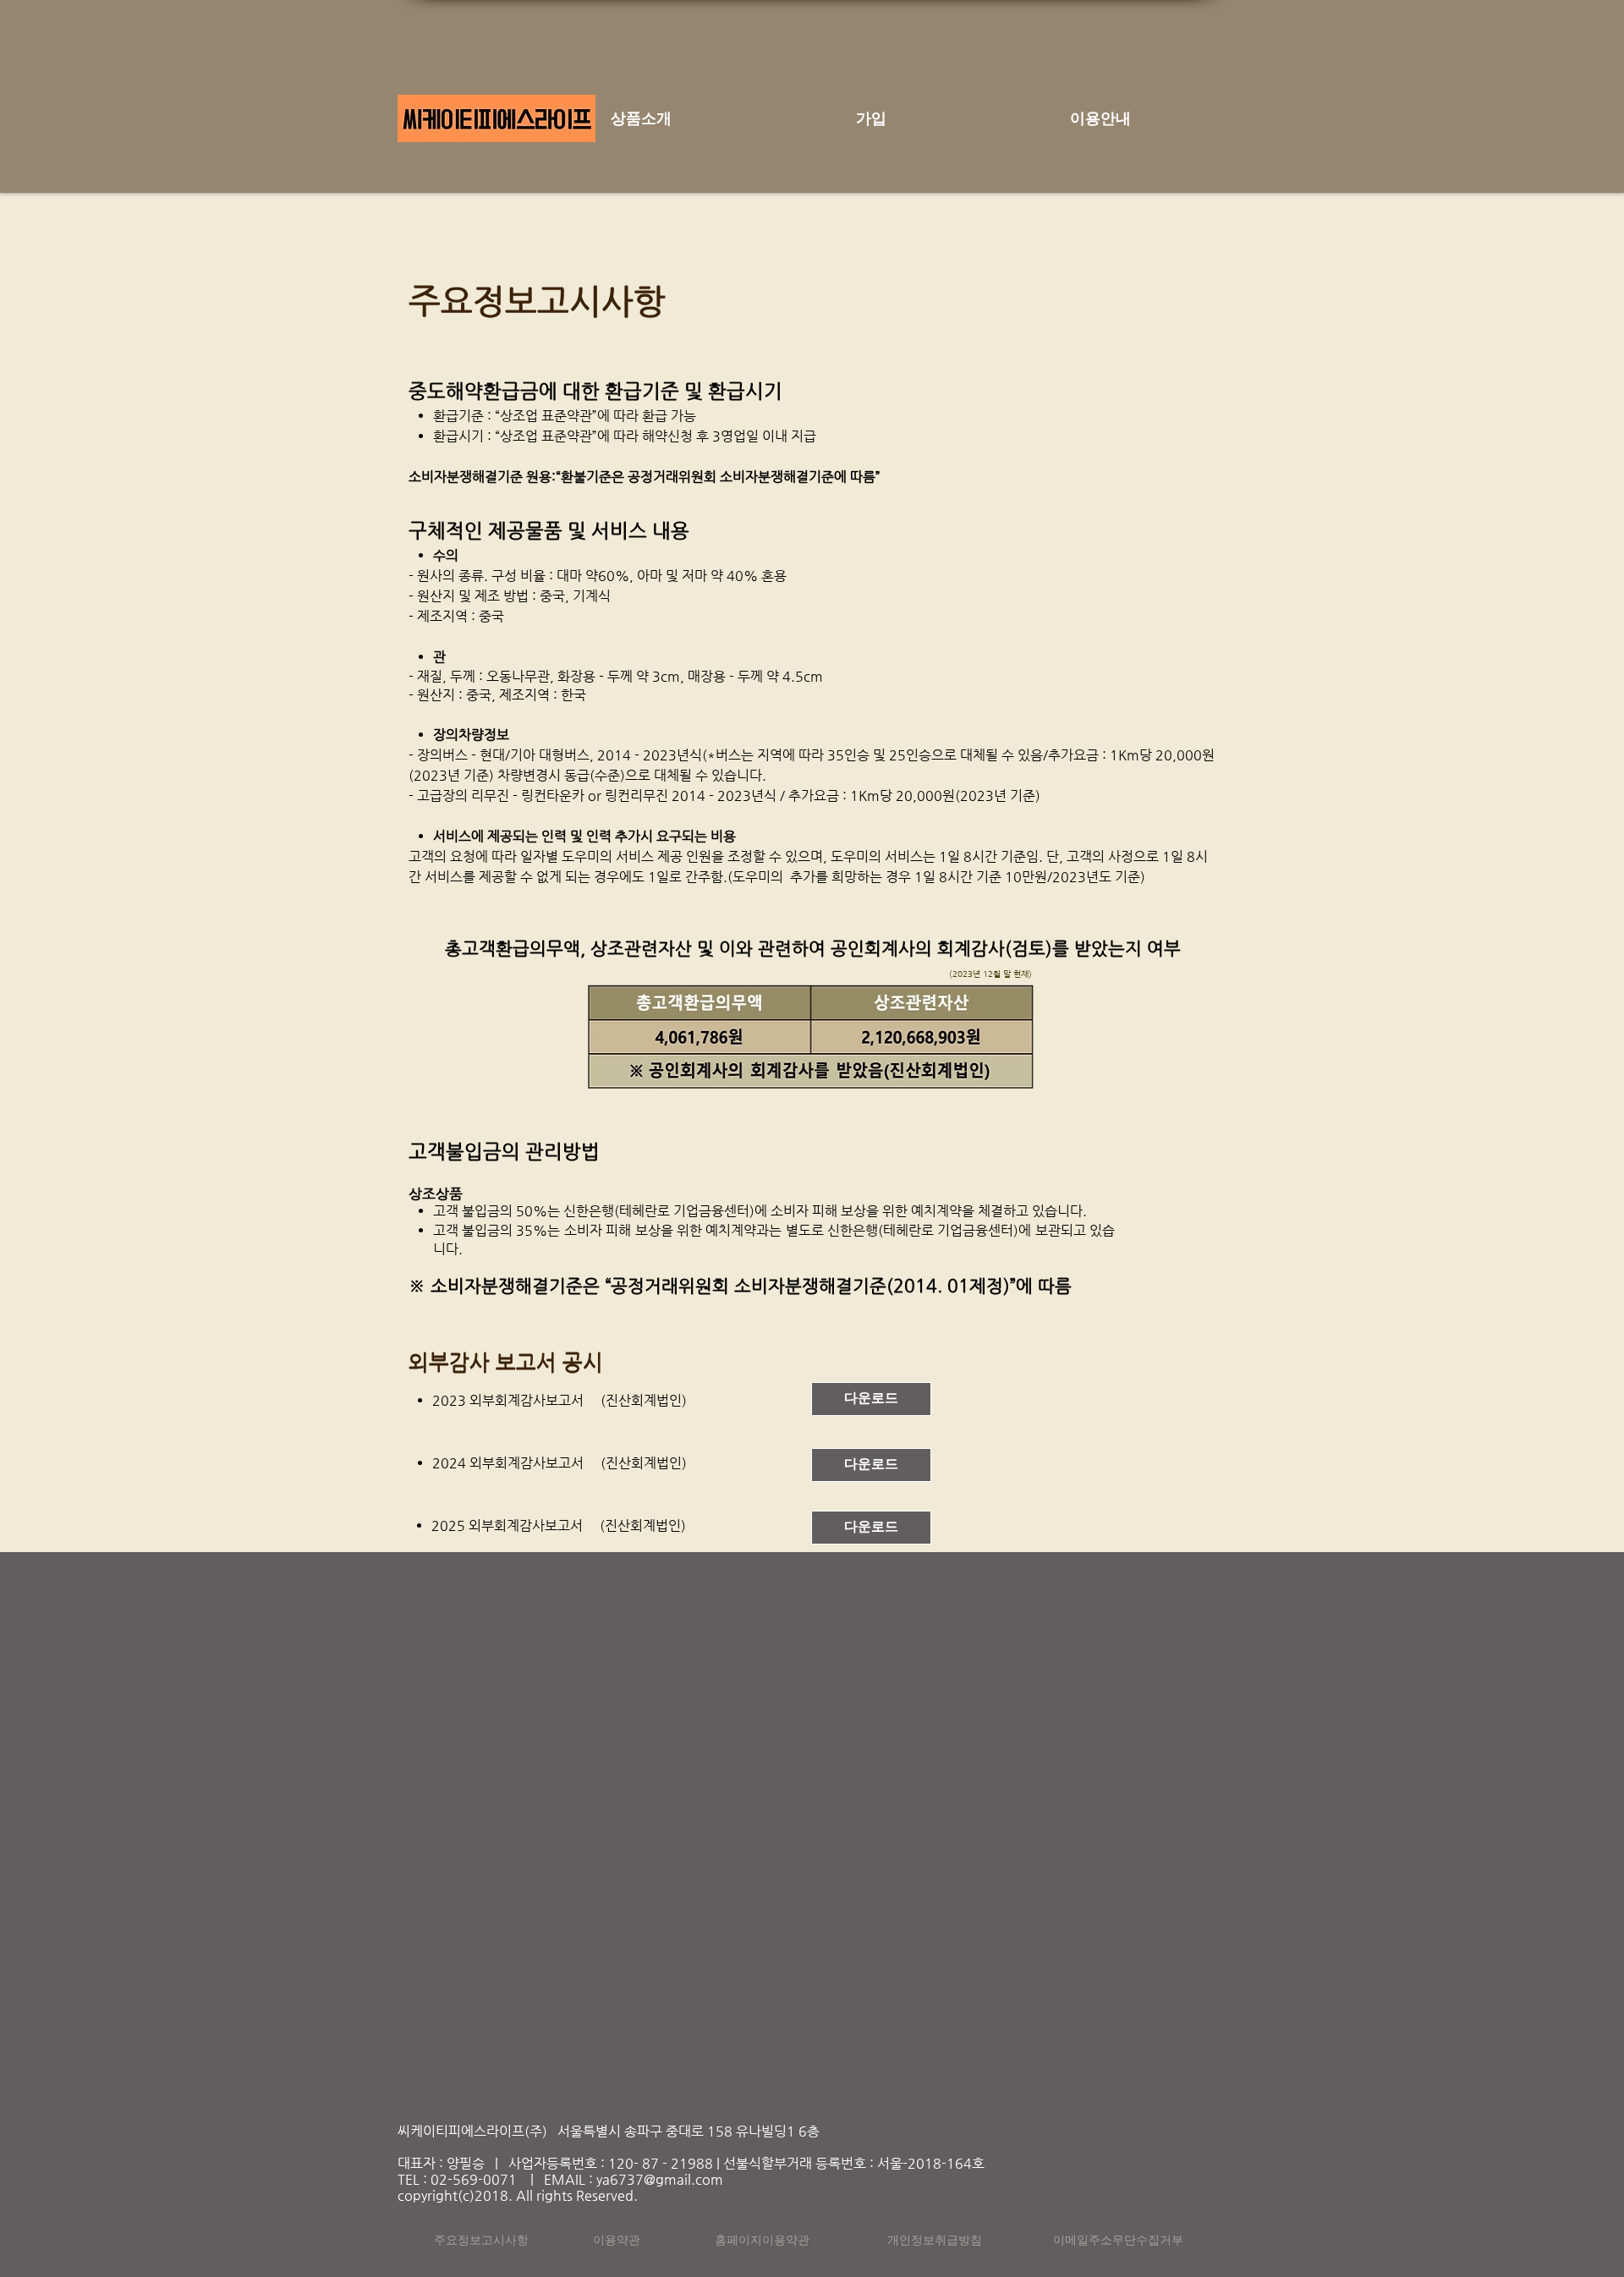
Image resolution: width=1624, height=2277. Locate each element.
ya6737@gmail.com (660, 2179)
